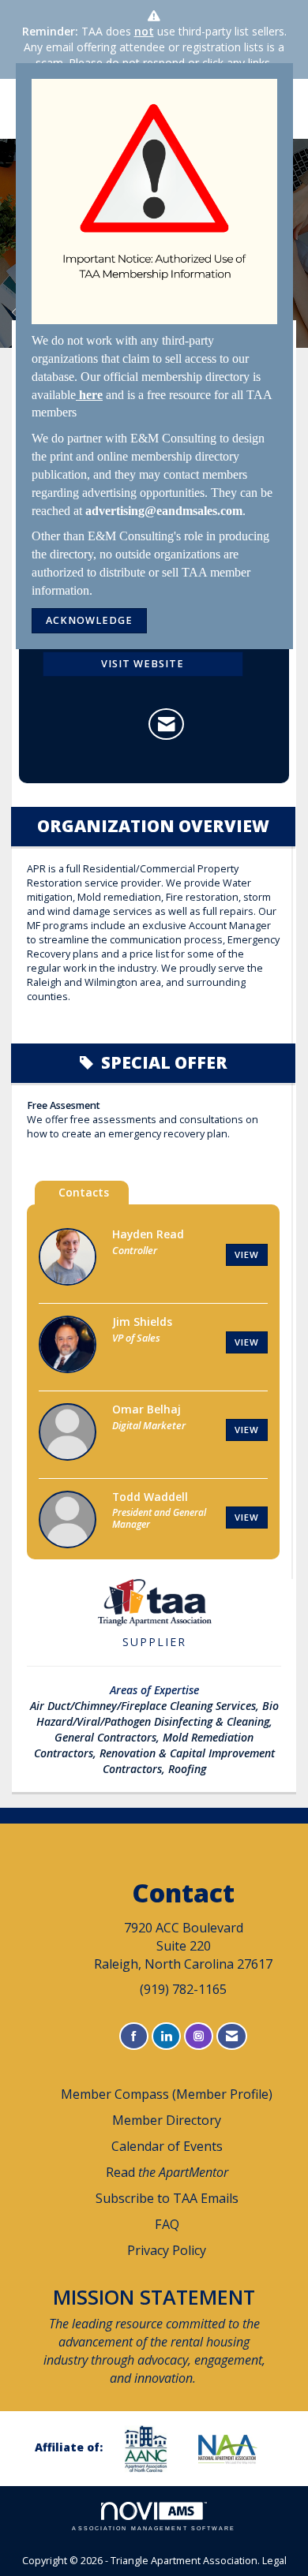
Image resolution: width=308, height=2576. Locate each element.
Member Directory (167, 2120)
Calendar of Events (167, 2146)
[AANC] (152, 2449)
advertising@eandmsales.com (164, 511)
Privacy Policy (167, 2250)
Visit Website (143, 664)
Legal (274, 2561)
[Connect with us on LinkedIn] (166, 2036)
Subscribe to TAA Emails (167, 2198)
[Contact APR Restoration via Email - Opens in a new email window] (166, 724)
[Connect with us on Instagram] (199, 2036)
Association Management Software (154, 2528)
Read (167, 2172)
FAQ (167, 2224)
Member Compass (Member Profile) (167, 2094)
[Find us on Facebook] (134, 2036)
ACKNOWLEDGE (89, 620)
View (247, 1254)
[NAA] (234, 2449)
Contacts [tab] (84, 1192)
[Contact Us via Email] (232, 2036)
